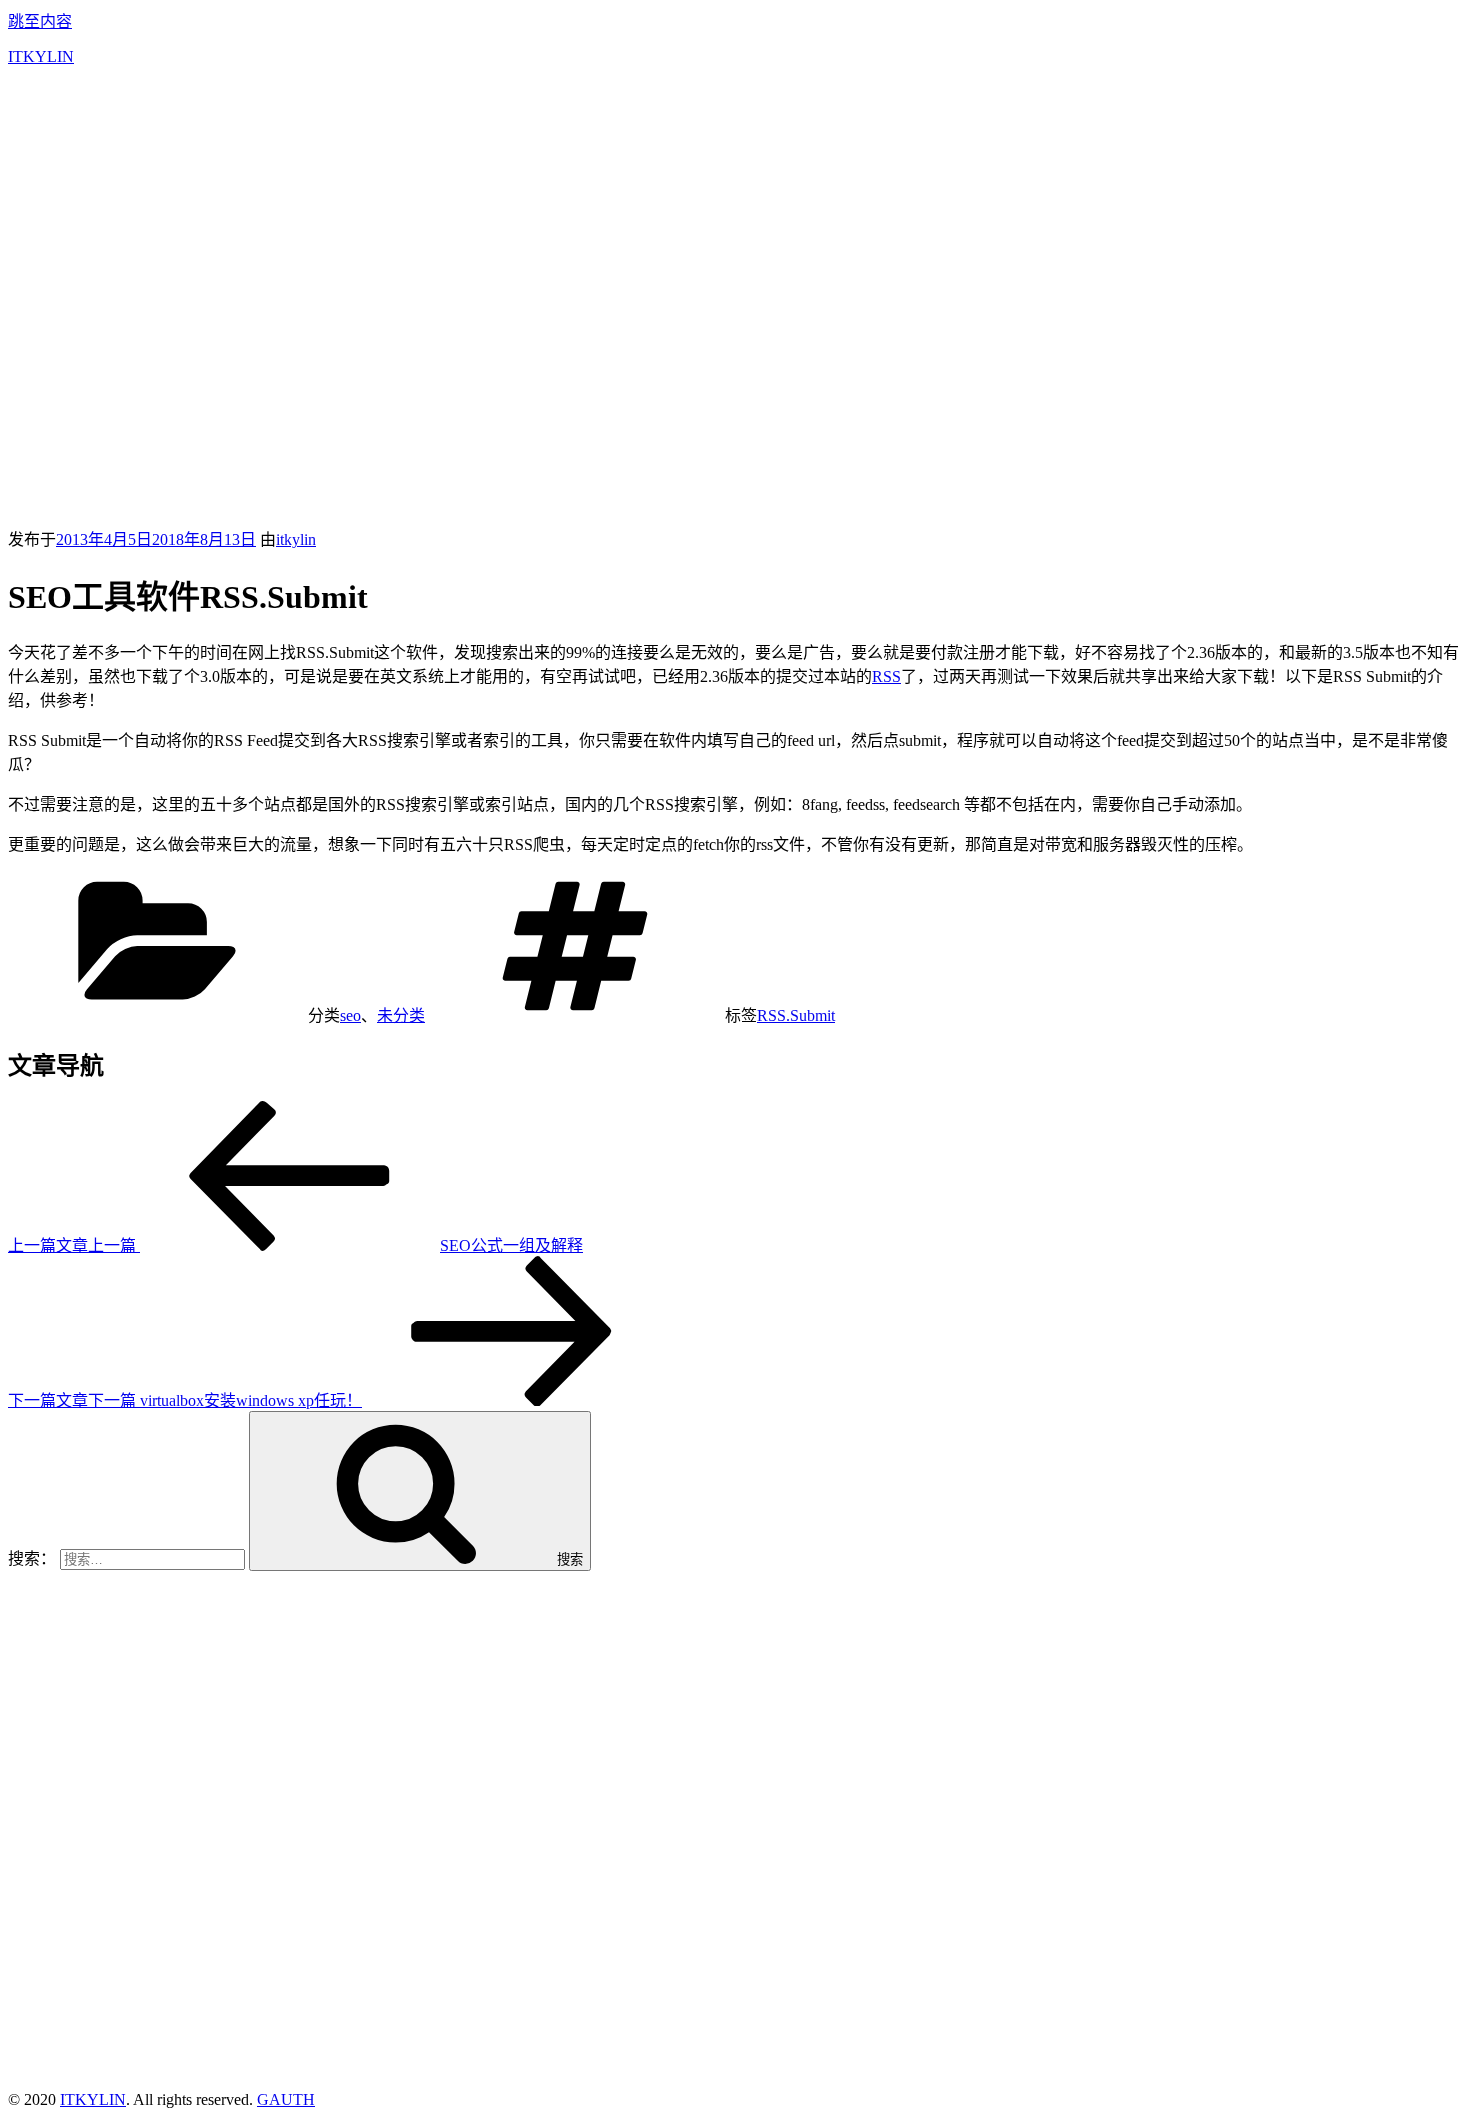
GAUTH (286, 2099)
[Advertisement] (735, 222)
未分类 (401, 1015)
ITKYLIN (41, 56)
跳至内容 (40, 21)
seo (350, 1015)
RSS (886, 676)
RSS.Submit (796, 1015)
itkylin (296, 539)
